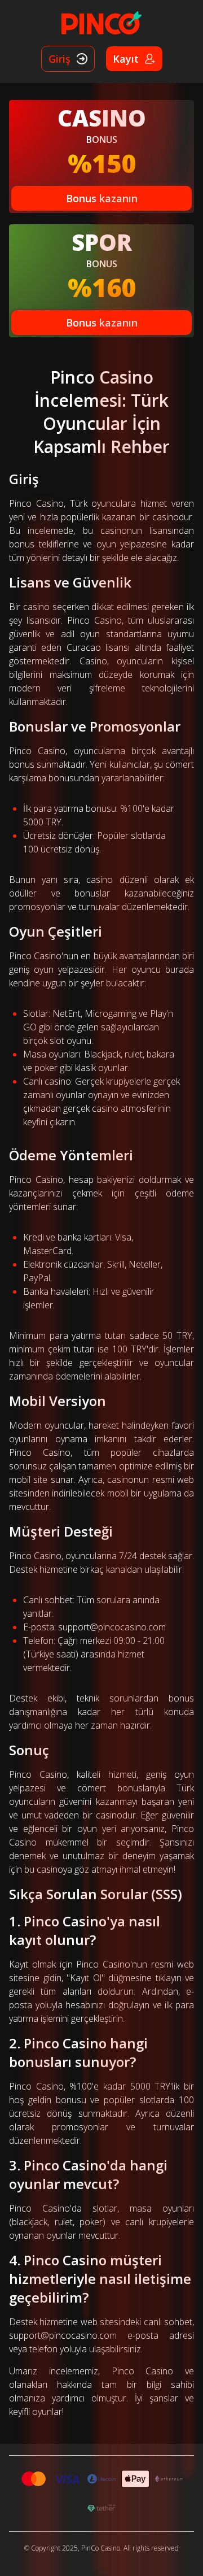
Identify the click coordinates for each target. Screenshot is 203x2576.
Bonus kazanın (102, 198)
